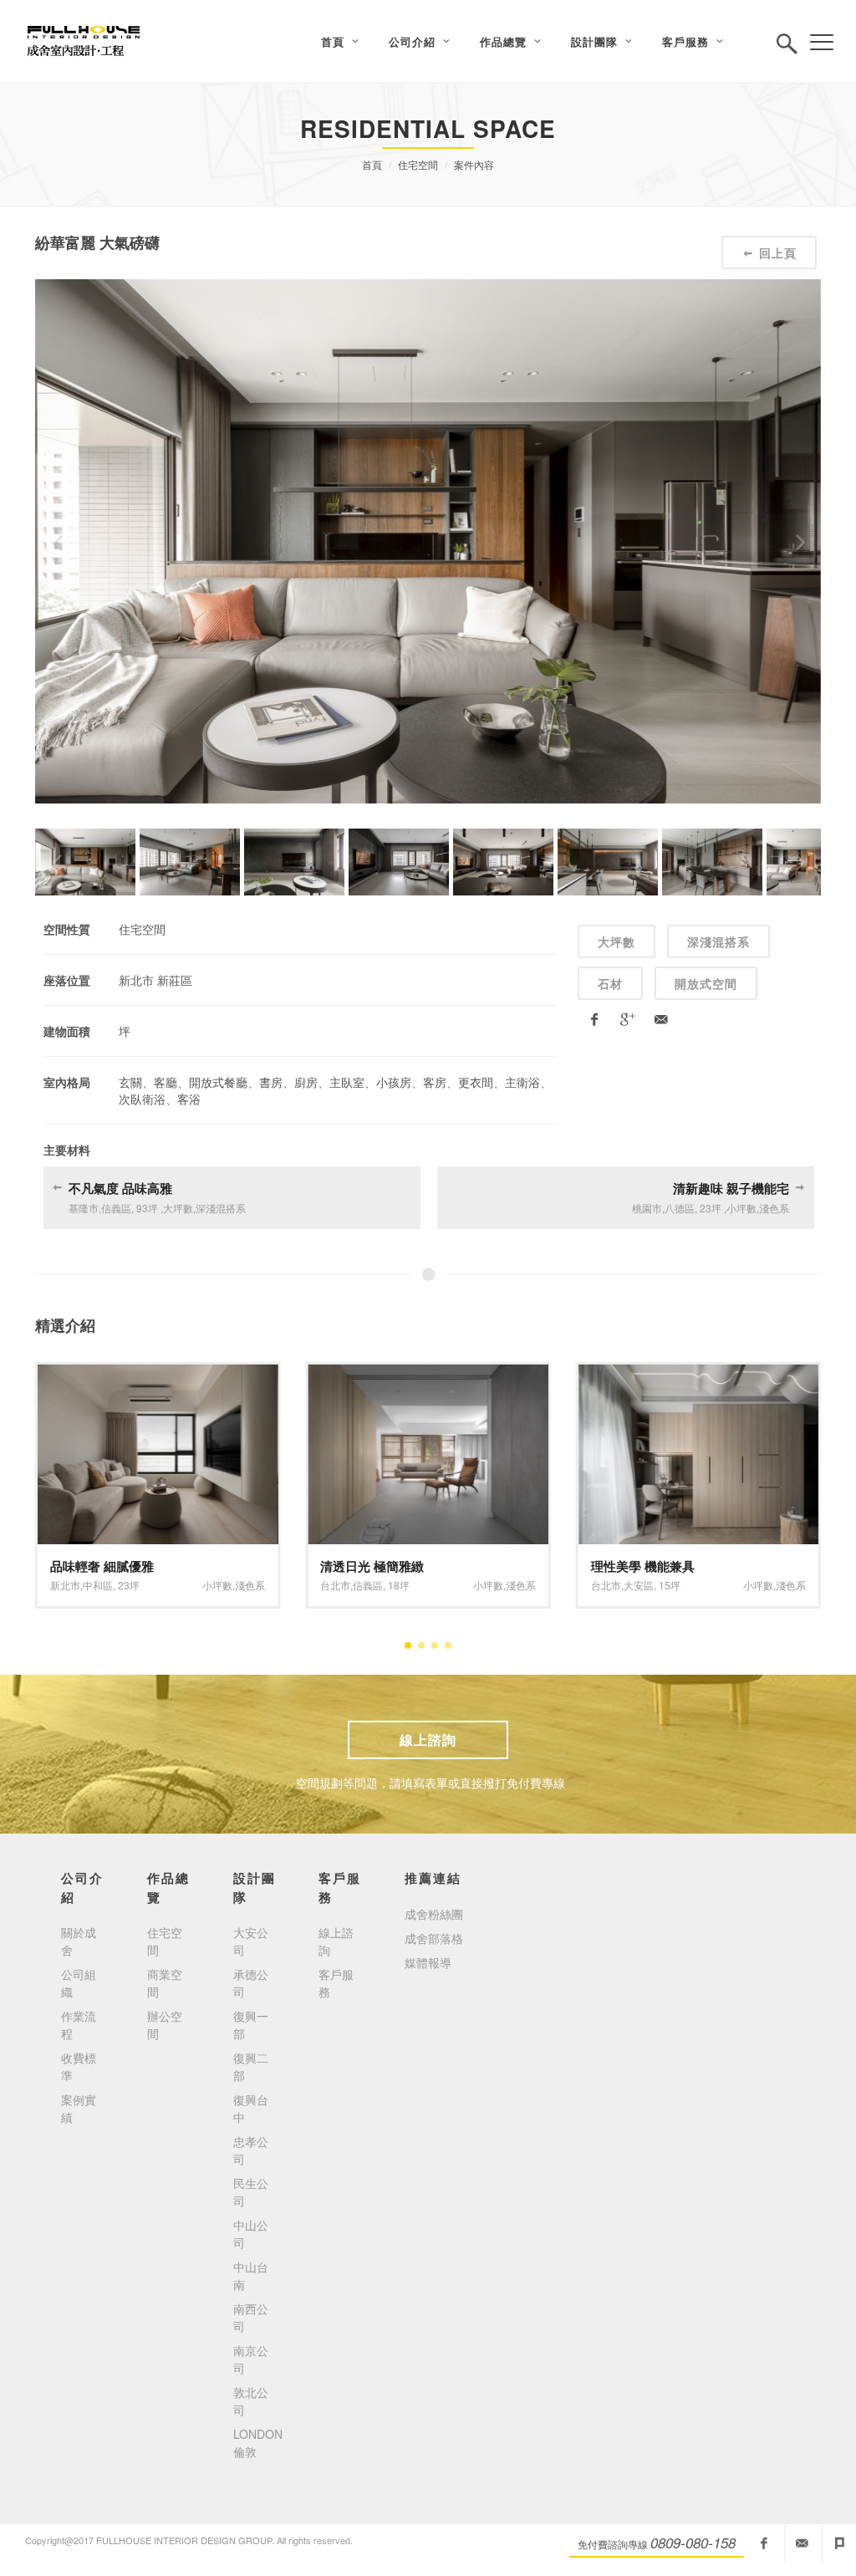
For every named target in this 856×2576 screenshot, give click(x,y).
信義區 (98, 1585)
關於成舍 (79, 1941)
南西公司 (251, 2317)
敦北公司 (251, 2401)
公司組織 (79, 1983)
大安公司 (251, 1941)
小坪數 (217, 1585)
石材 (610, 983)
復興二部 (251, 2066)
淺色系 (250, 1585)
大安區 (368, 1585)
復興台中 (251, 2108)
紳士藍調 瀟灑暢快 (643, 1566)
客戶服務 (336, 1983)
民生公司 (251, 2192)
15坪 (399, 1585)
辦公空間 (165, 2025)
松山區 (639, 1585)
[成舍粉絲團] (764, 2543)
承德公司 (251, 1983)
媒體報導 (428, 1962)
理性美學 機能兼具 (372, 1566)
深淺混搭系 (718, 941)
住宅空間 (418, 164)
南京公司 (251, 2359)
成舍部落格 (434, 1938)
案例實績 (79, 2108)
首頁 (372, 164)
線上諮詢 (428, 1739)
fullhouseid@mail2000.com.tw (802, 2543)
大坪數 (617, 941)
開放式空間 (706, 983)
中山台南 (251, 2275)
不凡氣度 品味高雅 (120, 1188)
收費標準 (79, 2066)
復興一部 (251, 2025)
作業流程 (79, 2025)
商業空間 (165, 1983)
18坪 (129, 1585)
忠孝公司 (251, 2150)
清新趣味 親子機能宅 (731, 1188)
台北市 (65, 1585)
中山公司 (251, 2234)
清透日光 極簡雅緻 (102, 1566)
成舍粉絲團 (434, 1914)
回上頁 (778, 252)
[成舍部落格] (839, 2543)
